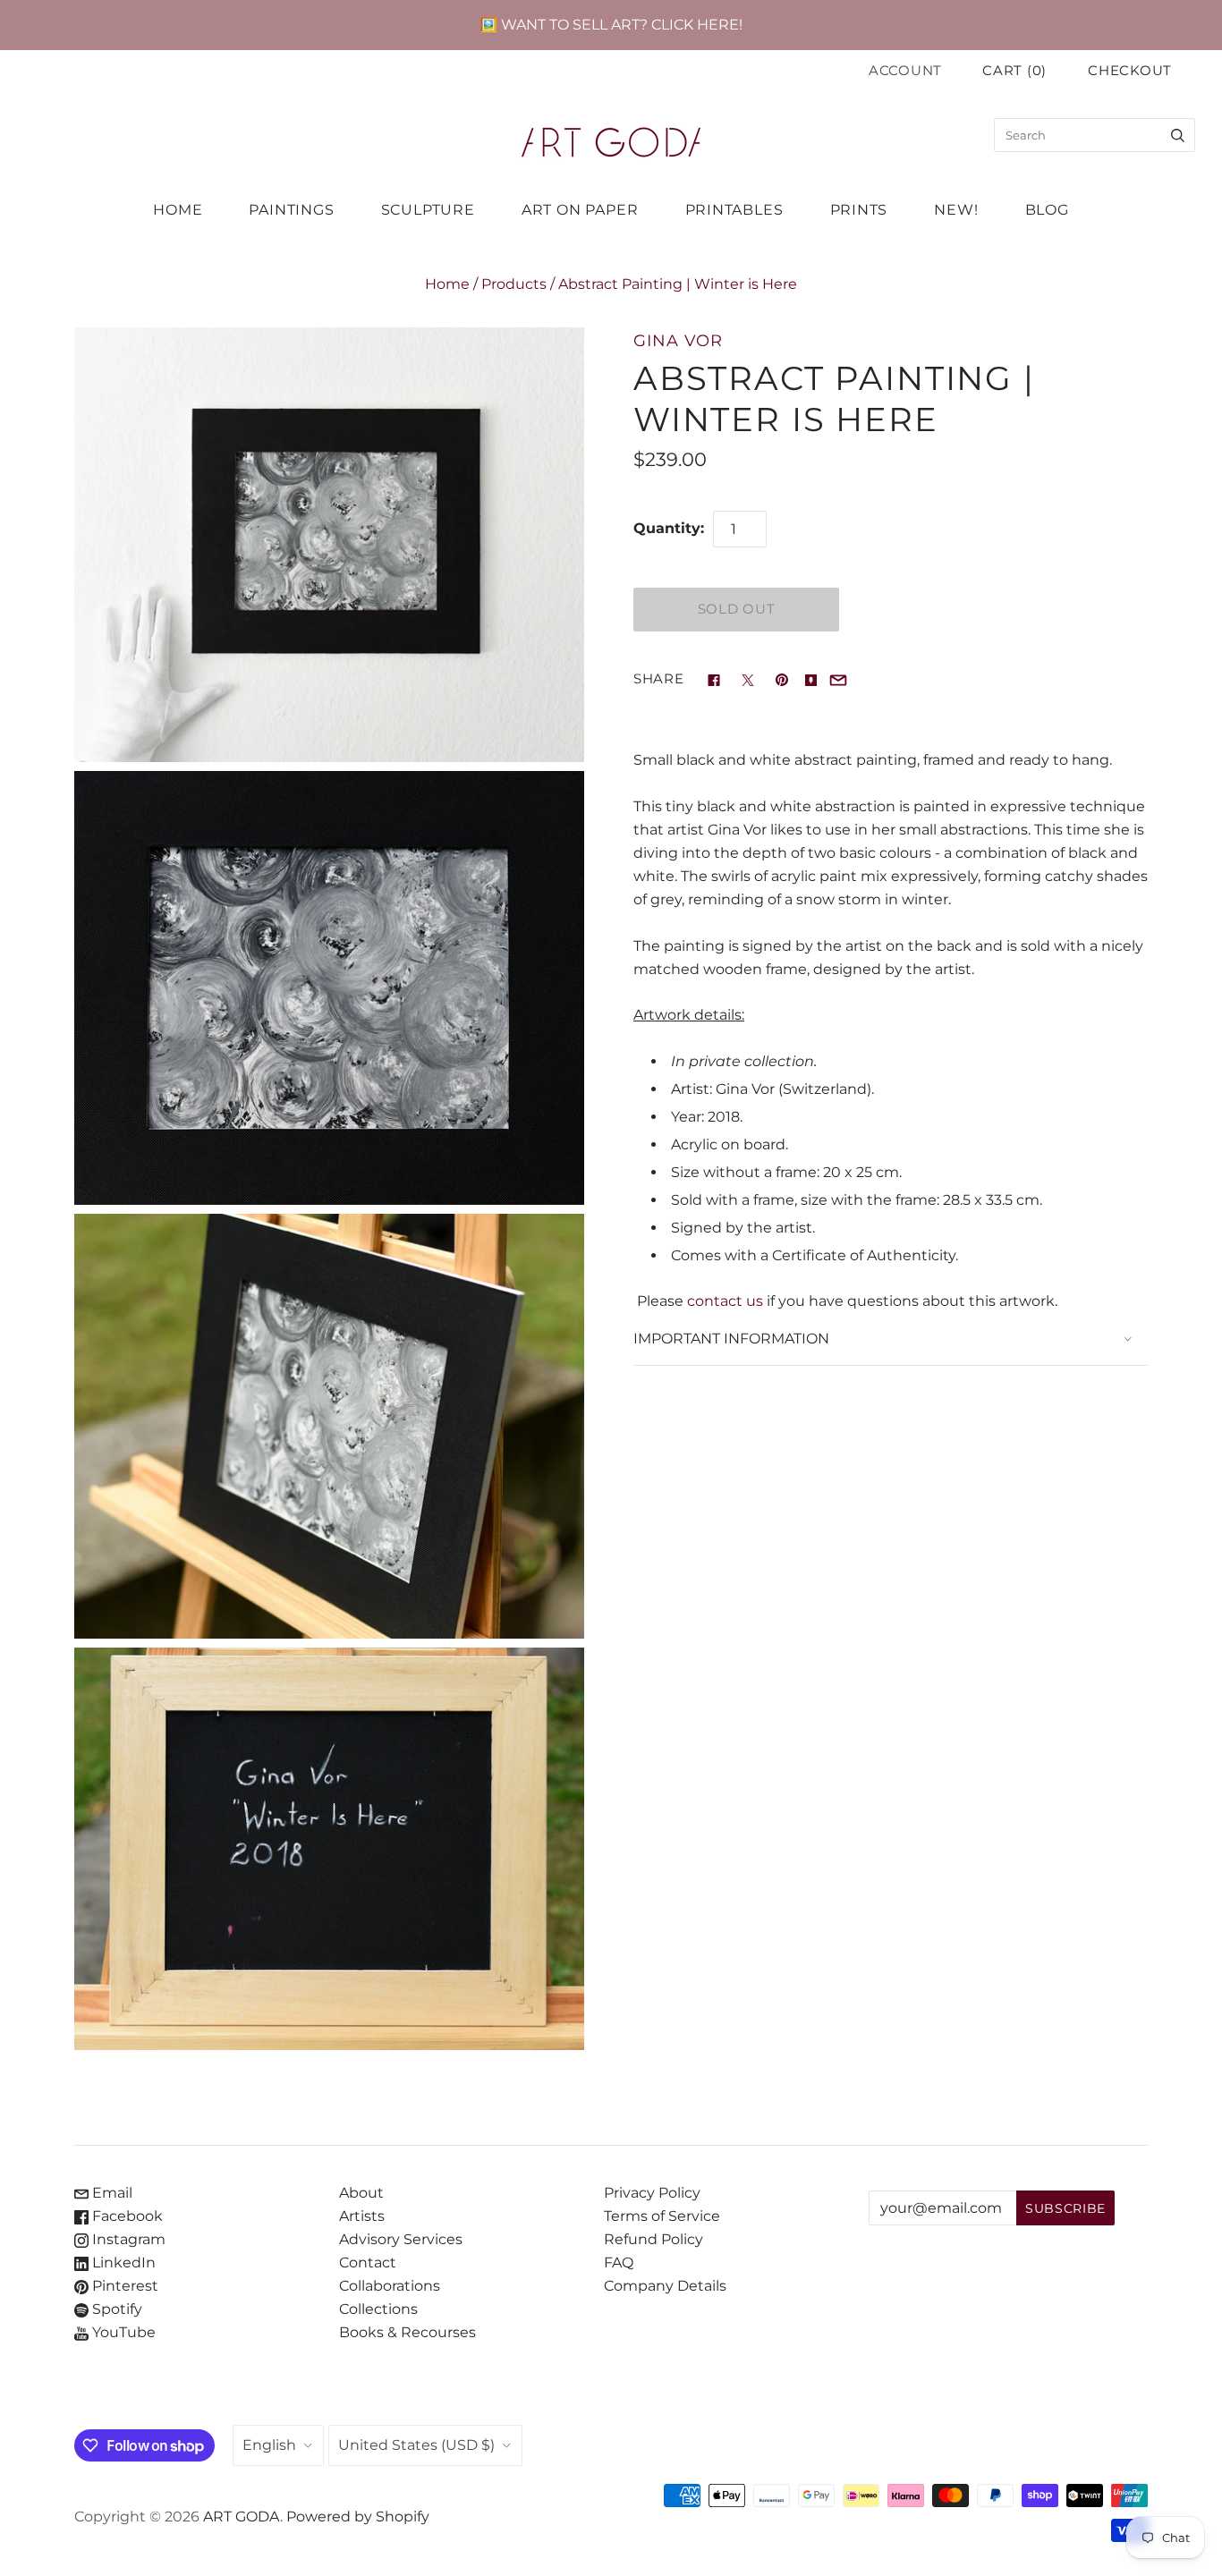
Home (447, 284)
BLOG (1047, 210)
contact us (725, 1301)
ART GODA (242, 2517)
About (361, 2193)
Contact (368, 2262)
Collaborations (390, 2286)
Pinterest (123, 2286)
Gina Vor (678, 340)
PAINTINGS (291, 210)
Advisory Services (401, 2239)
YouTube (122, 2332)
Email (110, 2193)
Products (514, 284)
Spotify (115, 2309)
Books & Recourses (407, 2332)
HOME (178, 210)
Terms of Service (662, 2216)
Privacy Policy (652, 2193)
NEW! (956, 210)
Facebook (126, 2216)
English (269, 2445)
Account (905, 71)
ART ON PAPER (580, 210)
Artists (362, 2216)
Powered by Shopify (358, 2517)
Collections (378, 2309)
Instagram (127, 2239)
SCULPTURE (428, 210)
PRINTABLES (734, 210)
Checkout (1130, 71)
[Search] (1178, 135)
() (1014, 71)
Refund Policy (653, 2239)
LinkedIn (122, 2262)
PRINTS (859, 210)
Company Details (665, 2286)
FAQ (619, 2262)
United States (416, 2445)
